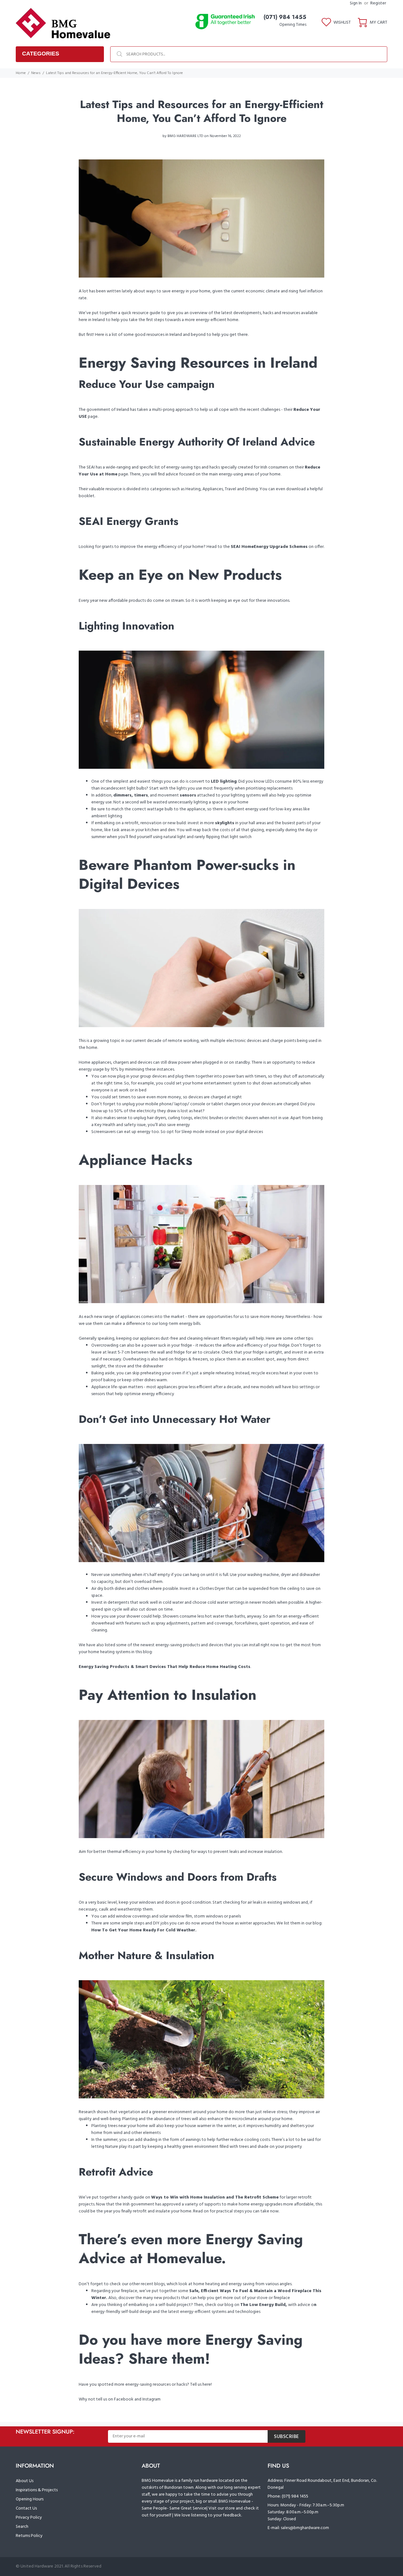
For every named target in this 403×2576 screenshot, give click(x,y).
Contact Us (26, 2508)
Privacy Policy (29, 2518)
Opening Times (293, 25)
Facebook (124, 2399)
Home (21, 73)
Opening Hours (30, 2499)
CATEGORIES (41, 54)
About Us (25, 2481)
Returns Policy (29, 2536)
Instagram (151, 2399)
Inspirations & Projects (37, 2490)
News (36, 73)
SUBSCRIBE (287, 2437)
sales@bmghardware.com (305, 2528)
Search (22, 2527)
